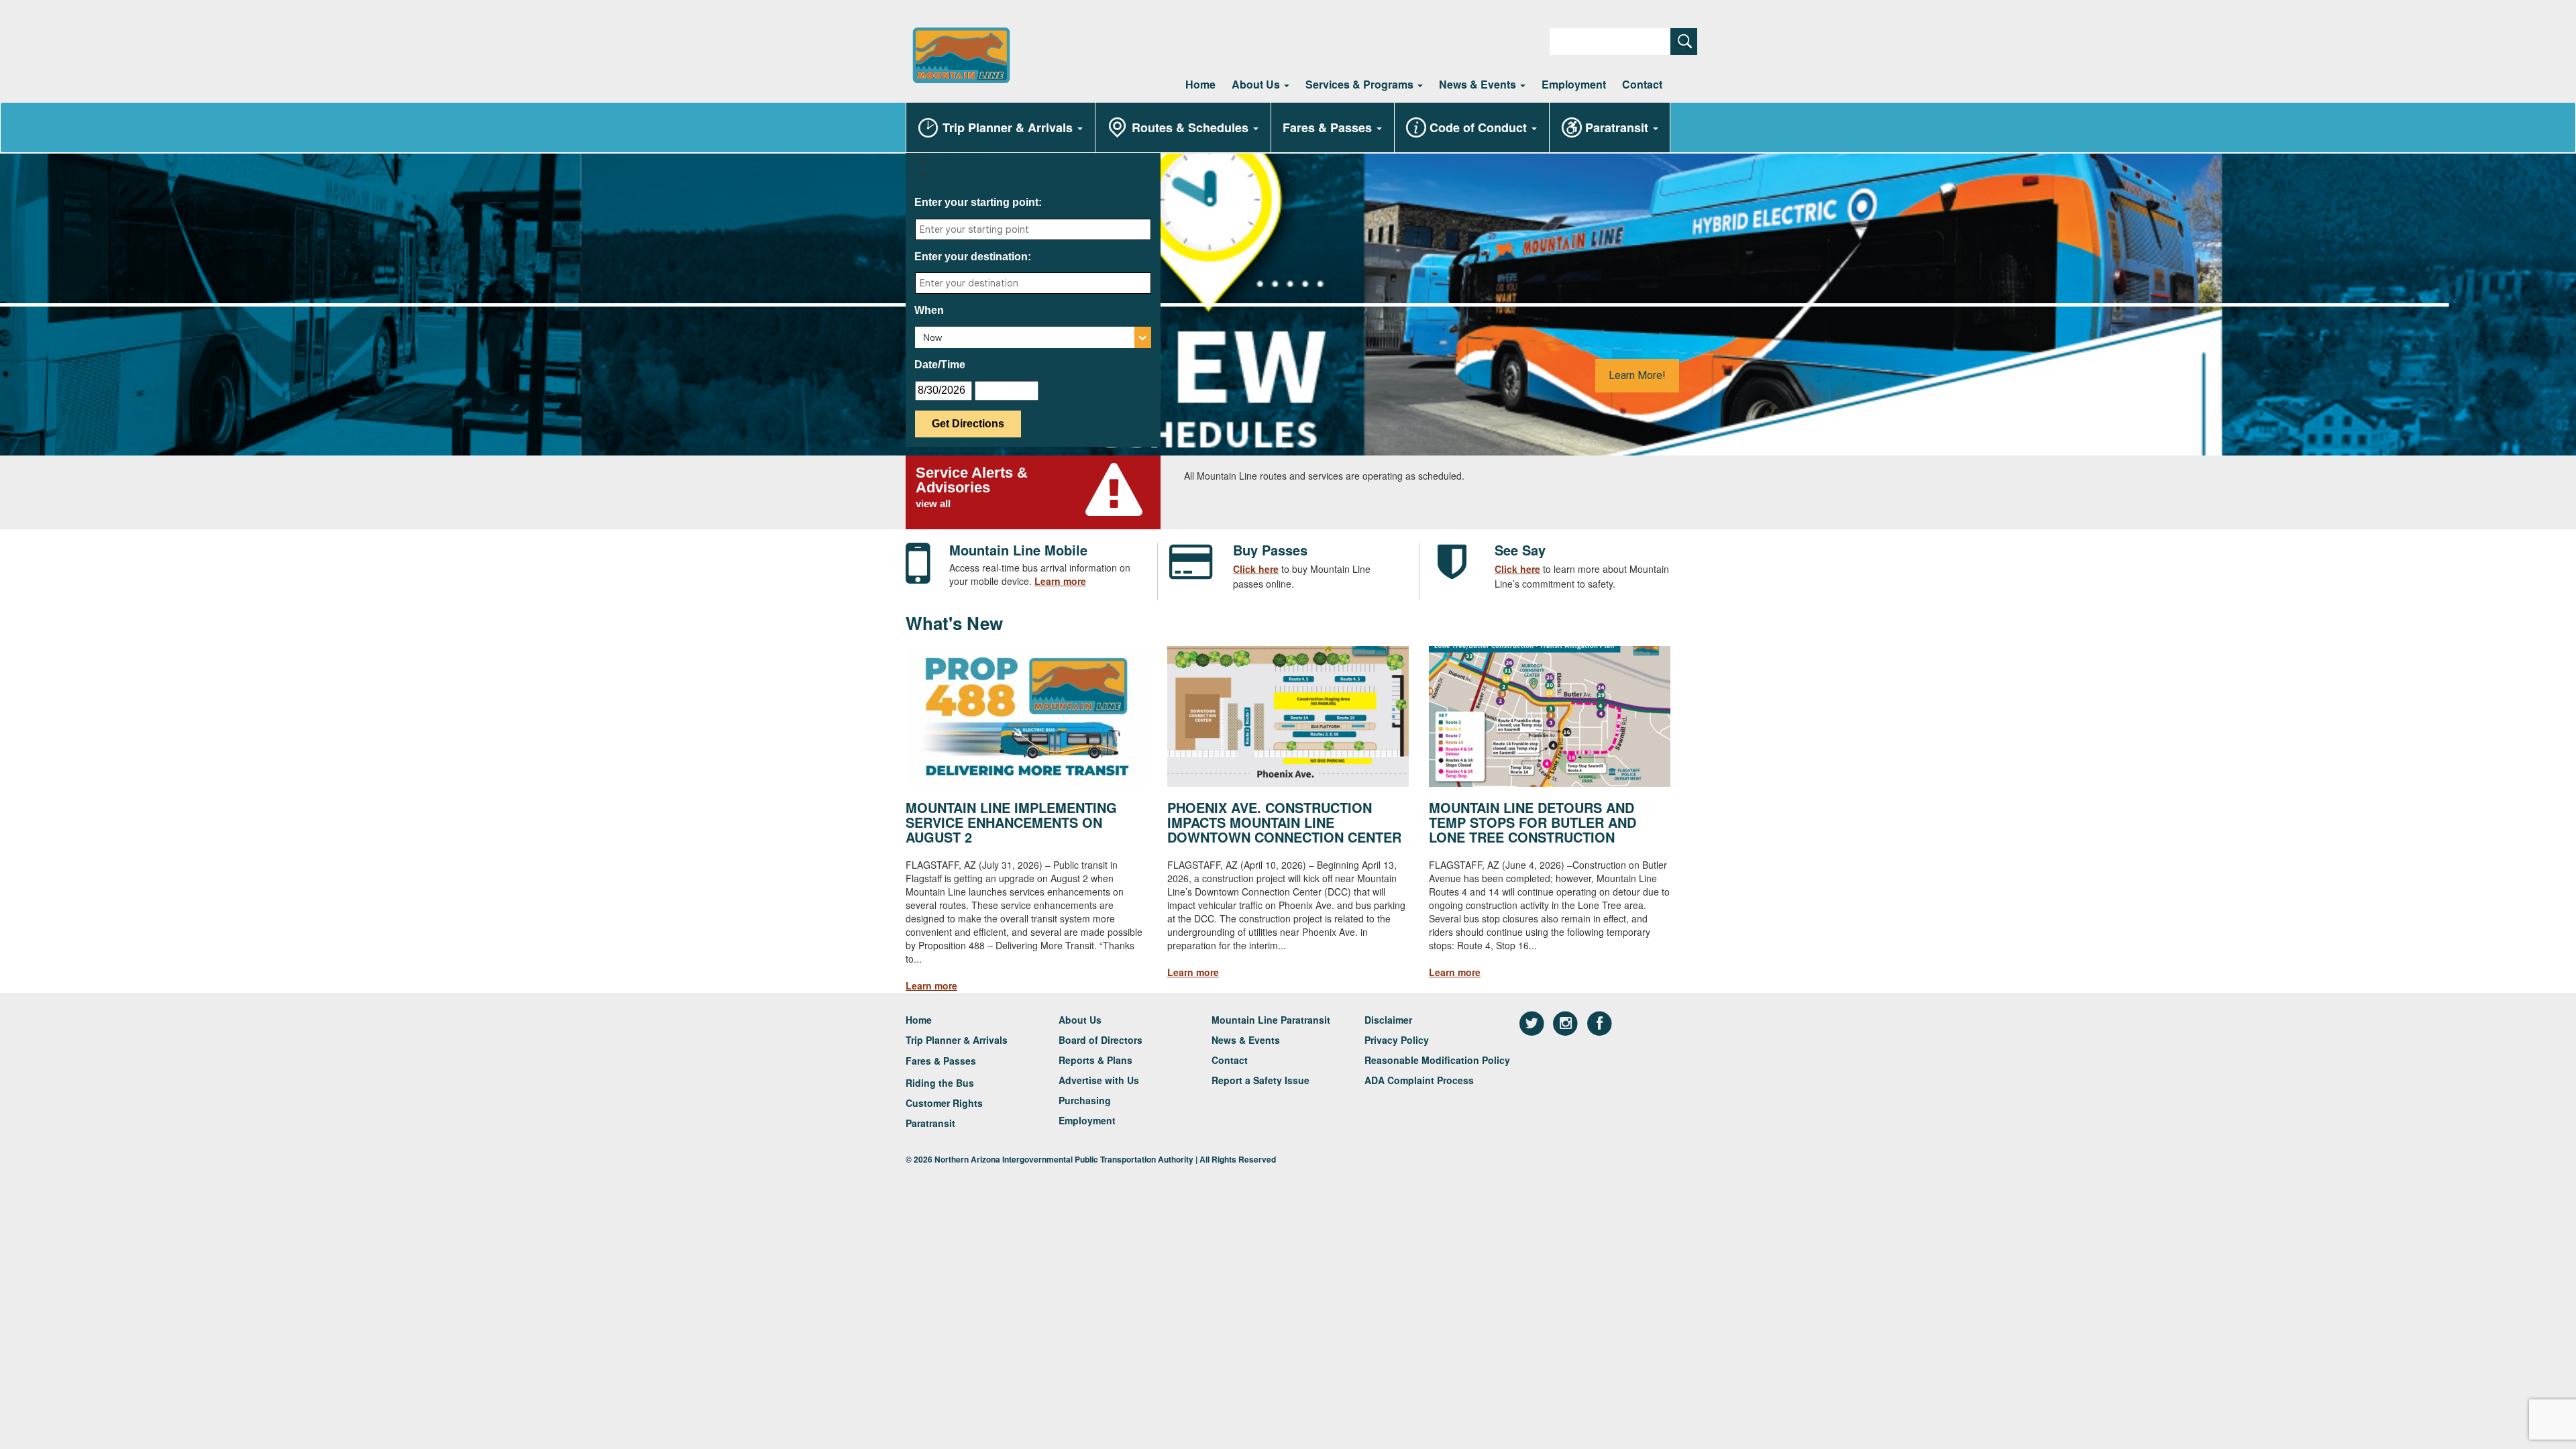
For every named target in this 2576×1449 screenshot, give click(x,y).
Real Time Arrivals (971, 173)
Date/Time (940, 365)
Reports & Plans (1095, 1060)
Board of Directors (1101, 1040)
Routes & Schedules (1192, 127)
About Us (1257, 84)
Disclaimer (1388, 1020)
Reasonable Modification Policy (1437, 1060)
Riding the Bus (940, 1083)
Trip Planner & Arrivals (1009, 127)
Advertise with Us (1099, 1080)
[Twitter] (1533, 1023)
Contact (1642, 84)
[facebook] (1600, 1023)
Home (1200, 84)
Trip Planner (958, 160)
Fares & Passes (1329, 127)
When (929, 310)
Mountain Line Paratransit (1271, 1020)
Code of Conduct (1480, 127)
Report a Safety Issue (1260, 1080)
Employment (1574, 84)
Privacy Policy (1397, 1040)
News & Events (1479, 84)
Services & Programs (1361, 84)
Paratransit (1618, 127)
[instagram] (1567, 1023)
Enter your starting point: (978, 202)
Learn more (1060, 581)
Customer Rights (944, 1103)
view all (933, 503)
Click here (1256, 569)
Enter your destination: (973, 257)
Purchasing (1085, 1100)
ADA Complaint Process (1419, 1080)
